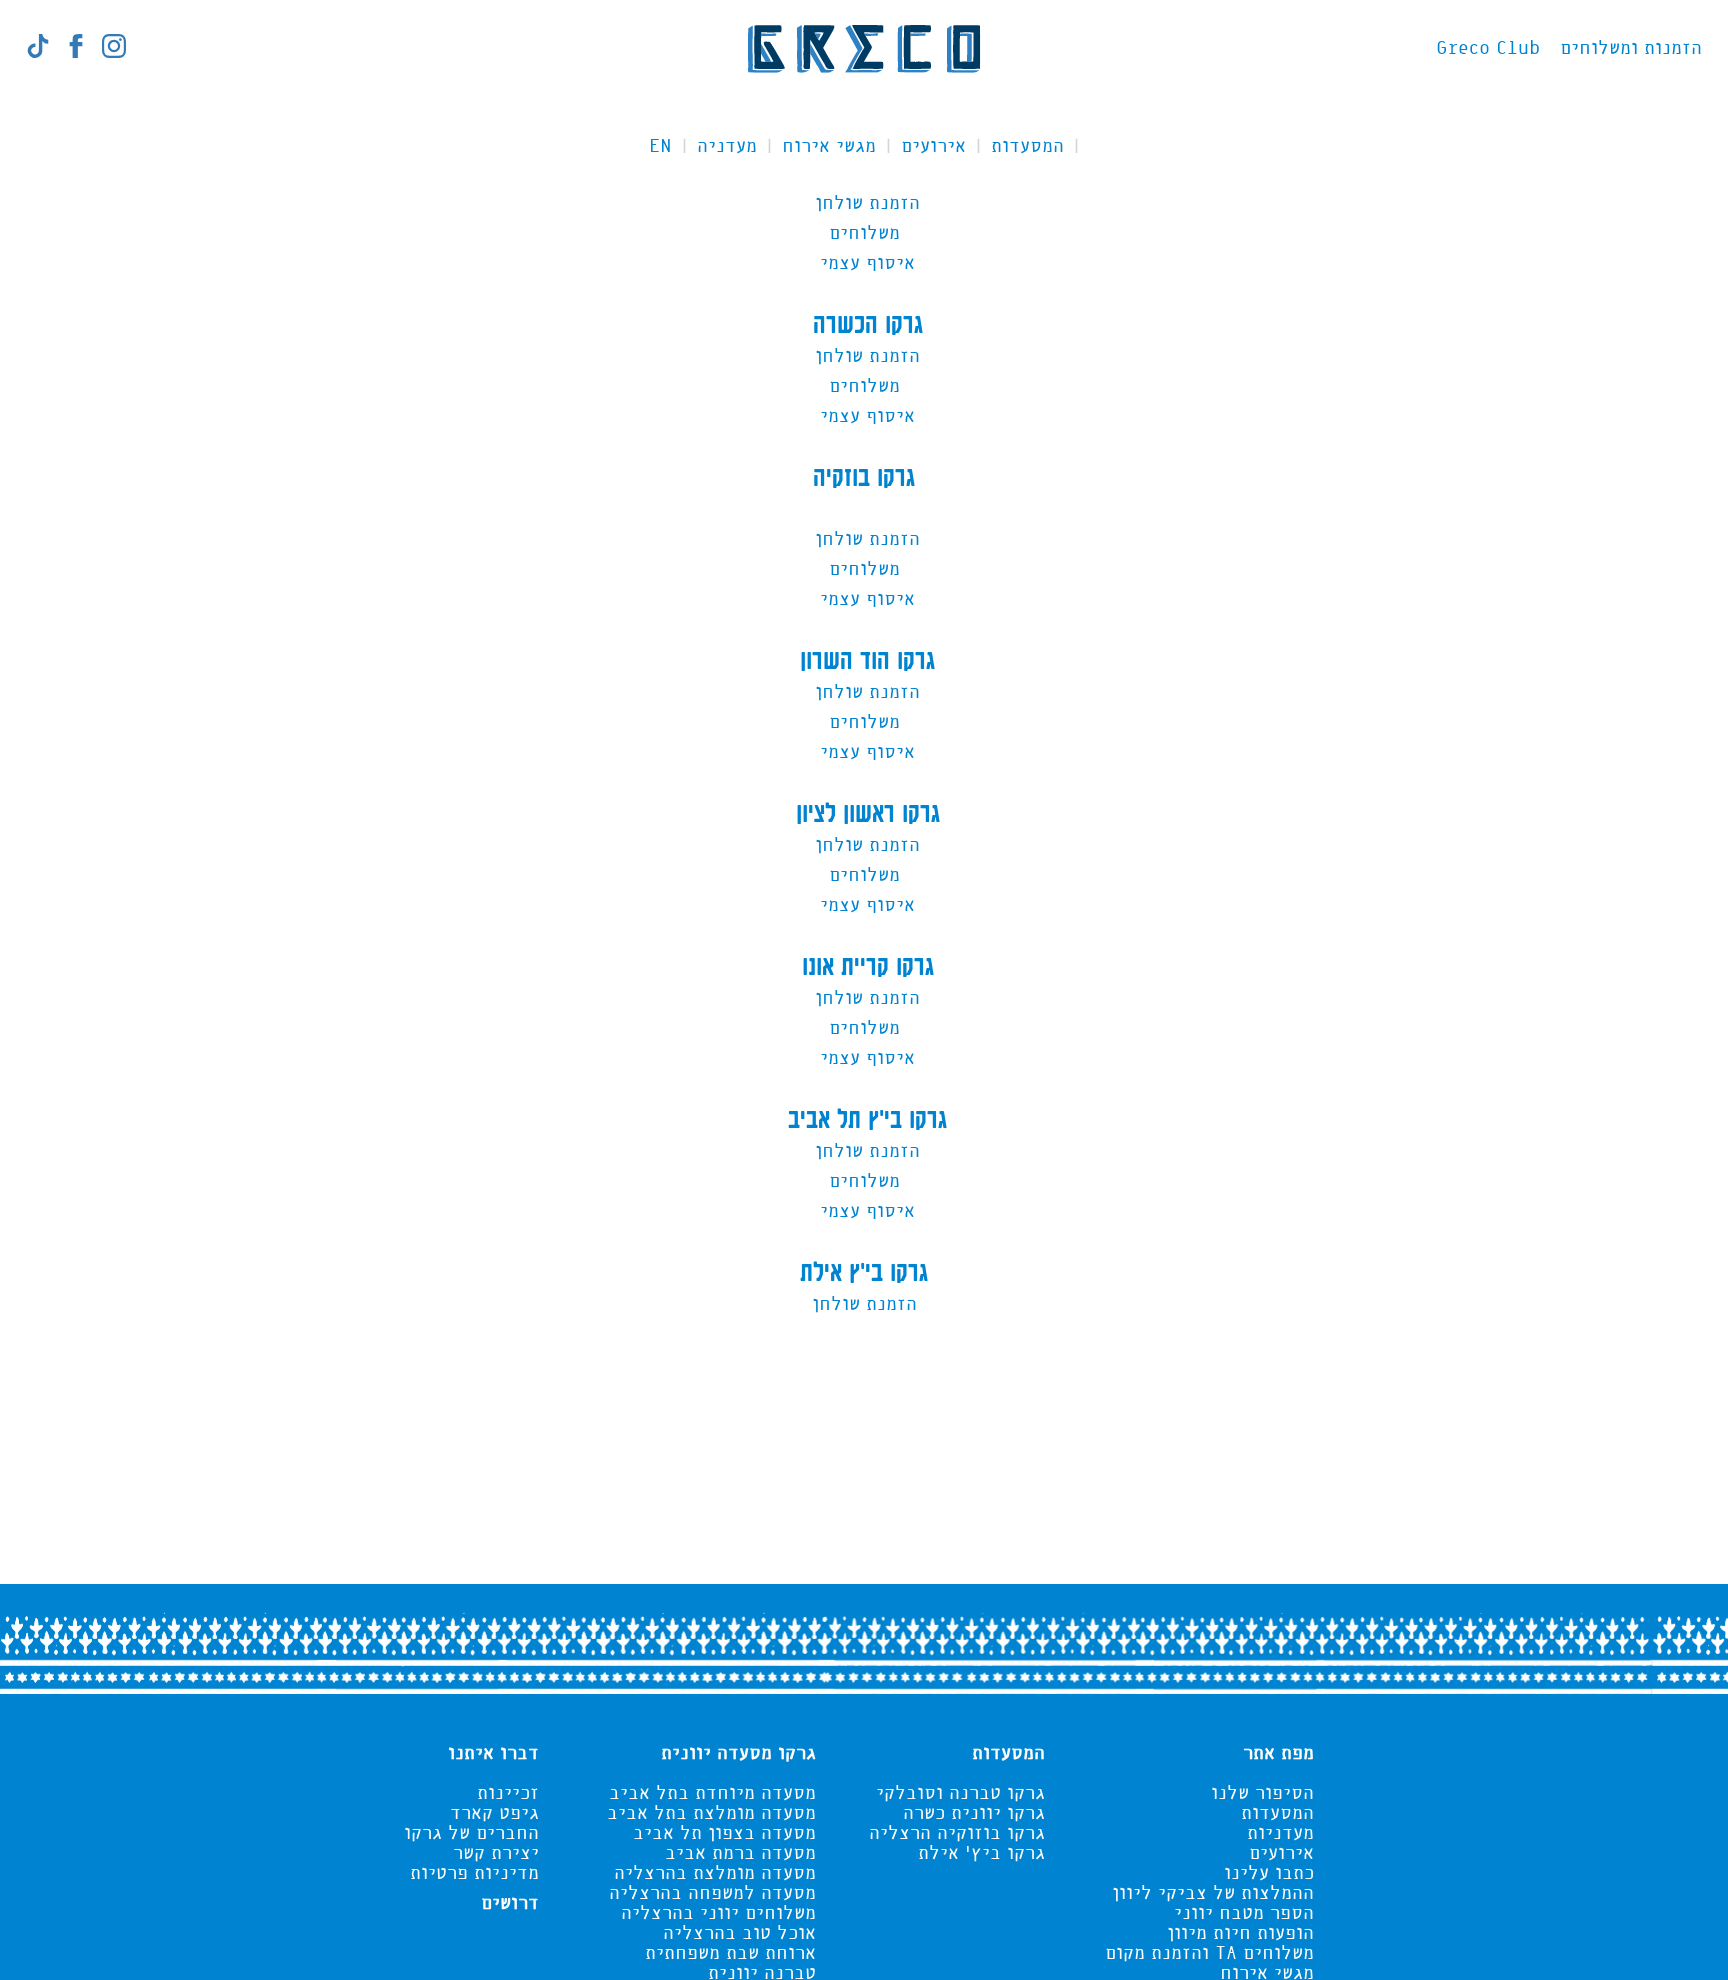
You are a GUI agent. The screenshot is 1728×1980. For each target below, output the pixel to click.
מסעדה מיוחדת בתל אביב (712, 1794)
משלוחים (864, 234)
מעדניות (1280, 1834)
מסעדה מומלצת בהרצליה (715, 1874)
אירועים (933, 147)
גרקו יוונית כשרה (974, 1814)
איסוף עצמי (864, 264)
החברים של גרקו (471, 1834)
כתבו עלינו (1269, 1874)
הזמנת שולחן (864, 204)
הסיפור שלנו (1262, 1794)
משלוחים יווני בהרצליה (718, 1914)
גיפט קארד (494, 1814)
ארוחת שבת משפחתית (730, 1954)
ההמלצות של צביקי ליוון (1213, 1894)
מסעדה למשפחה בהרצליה (712, 1894)
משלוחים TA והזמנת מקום (1209, 1954)
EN (660, 147)
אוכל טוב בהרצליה (739, 1934)
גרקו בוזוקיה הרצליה (957, 1834)
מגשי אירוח (829, 147)
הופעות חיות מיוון (1240, 1934)
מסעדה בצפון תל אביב (724, 1834)
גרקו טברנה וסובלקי (960, 1794)
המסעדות (1027, 147)
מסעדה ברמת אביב (740, 1854)
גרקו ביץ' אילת (981, 1854)
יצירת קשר (496, 1854)
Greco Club (1488, 49)
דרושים (510, 1904)
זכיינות (508, 1794)
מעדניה (727, 147)
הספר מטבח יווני (1244, 1914)
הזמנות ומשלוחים (1631, 49)
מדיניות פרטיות (474, 1874)
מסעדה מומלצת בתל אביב (711, 1814)
